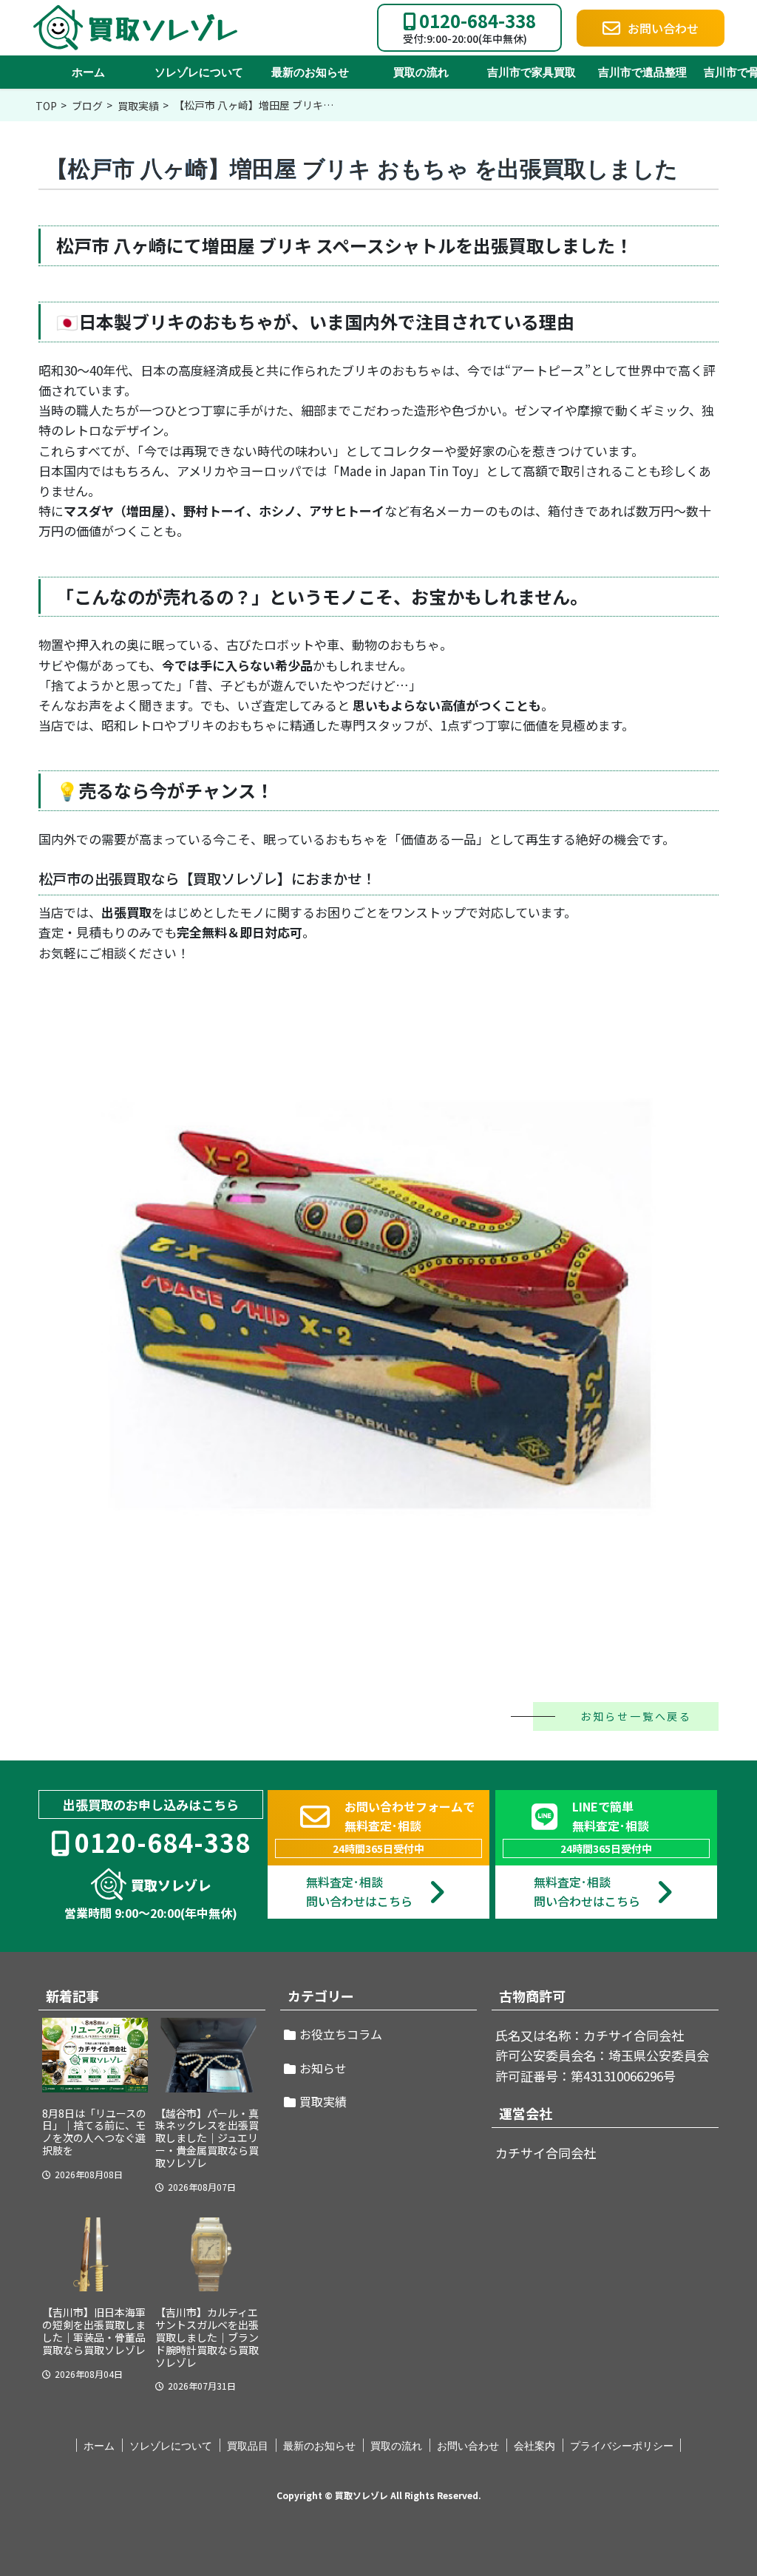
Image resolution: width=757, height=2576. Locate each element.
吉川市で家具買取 (532, 72)
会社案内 (534, 2446)
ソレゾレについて (199, 72)
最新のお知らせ (310, 72)
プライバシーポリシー (622, 2446)
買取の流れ (421, 72)
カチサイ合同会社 (546, 2153)
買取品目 (248, 2446)
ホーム (88, 72)
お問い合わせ (468, 2446)
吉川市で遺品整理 (642, 72)
